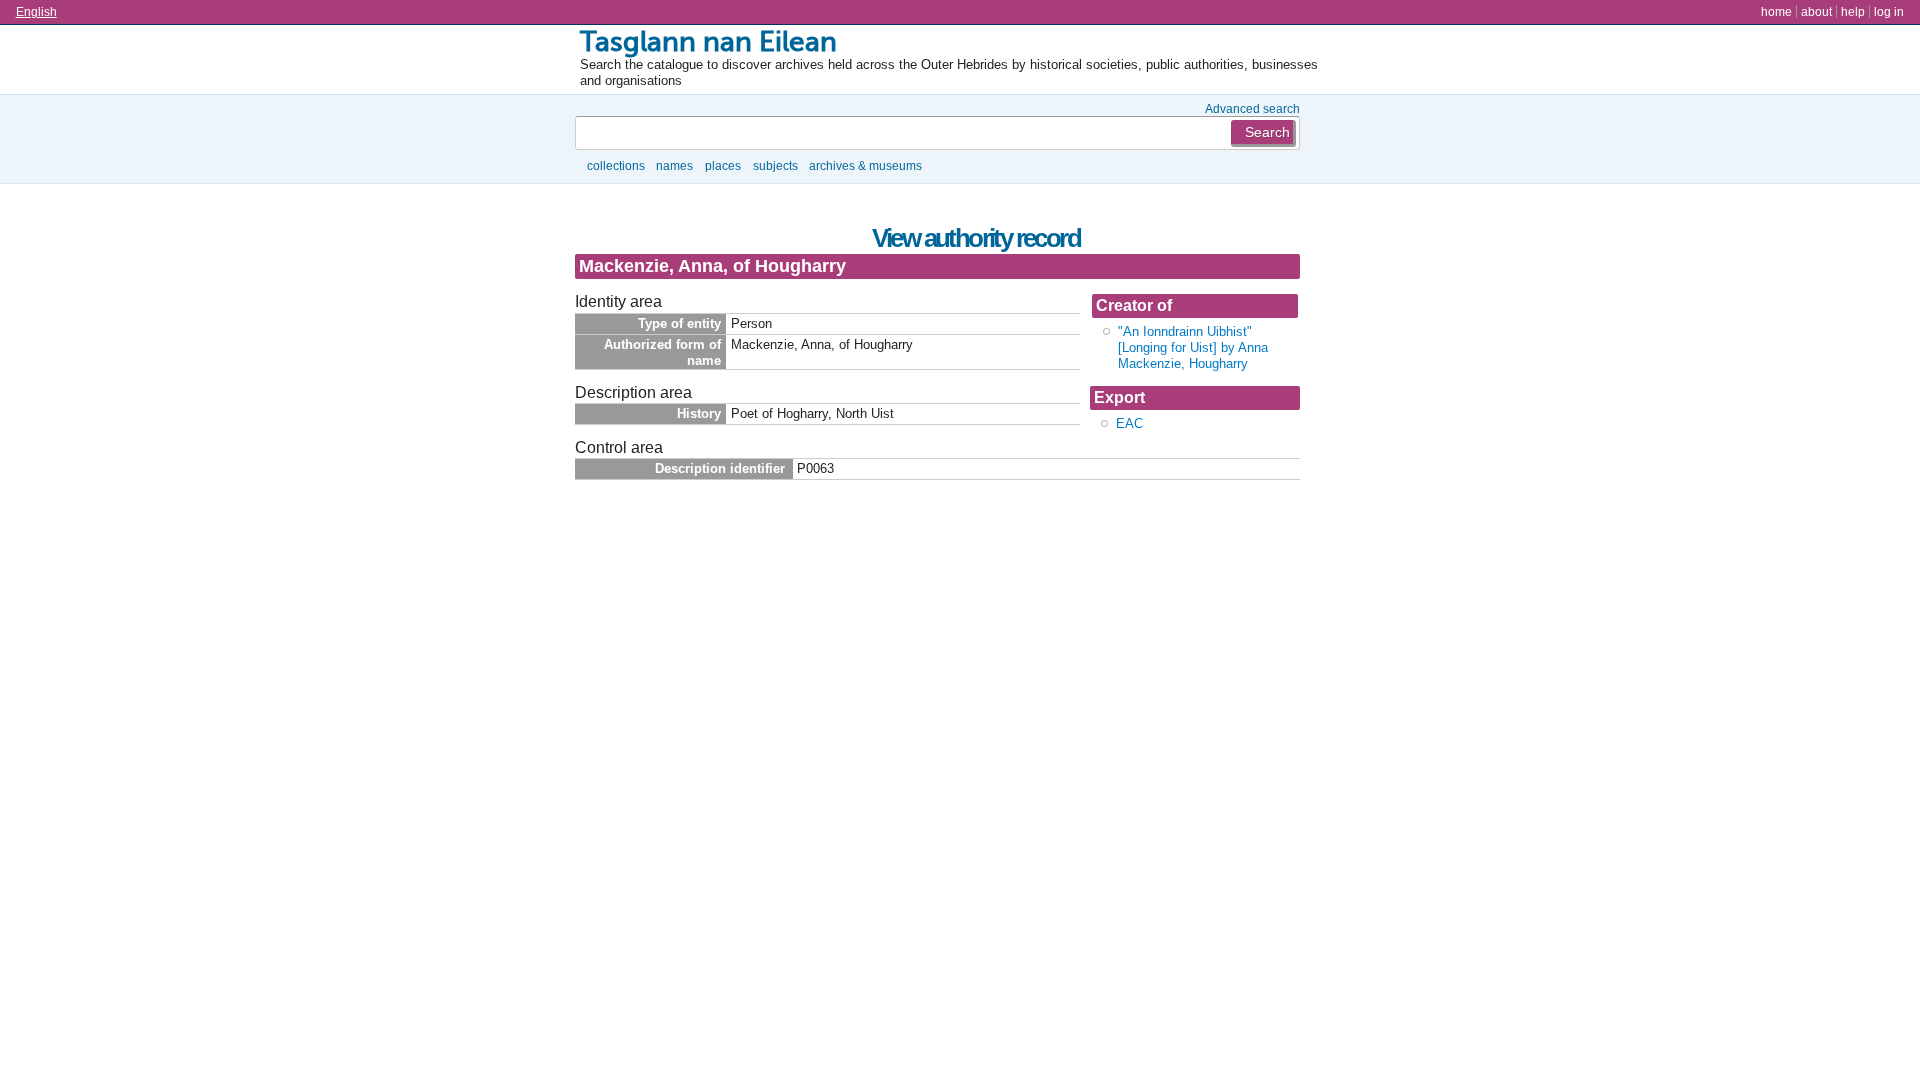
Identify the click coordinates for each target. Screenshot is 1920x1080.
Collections (616, 165)
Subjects (775, 165)
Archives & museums (865, 165)
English (36, 11)
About (1816, 11)
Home (1776, 11)
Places (723, 165)
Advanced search (1252, 108)
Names (674, 165)
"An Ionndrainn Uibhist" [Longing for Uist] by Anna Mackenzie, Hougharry (1193, 347)
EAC (1129, 423)
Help (1853, 11)
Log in (1889, 11)
